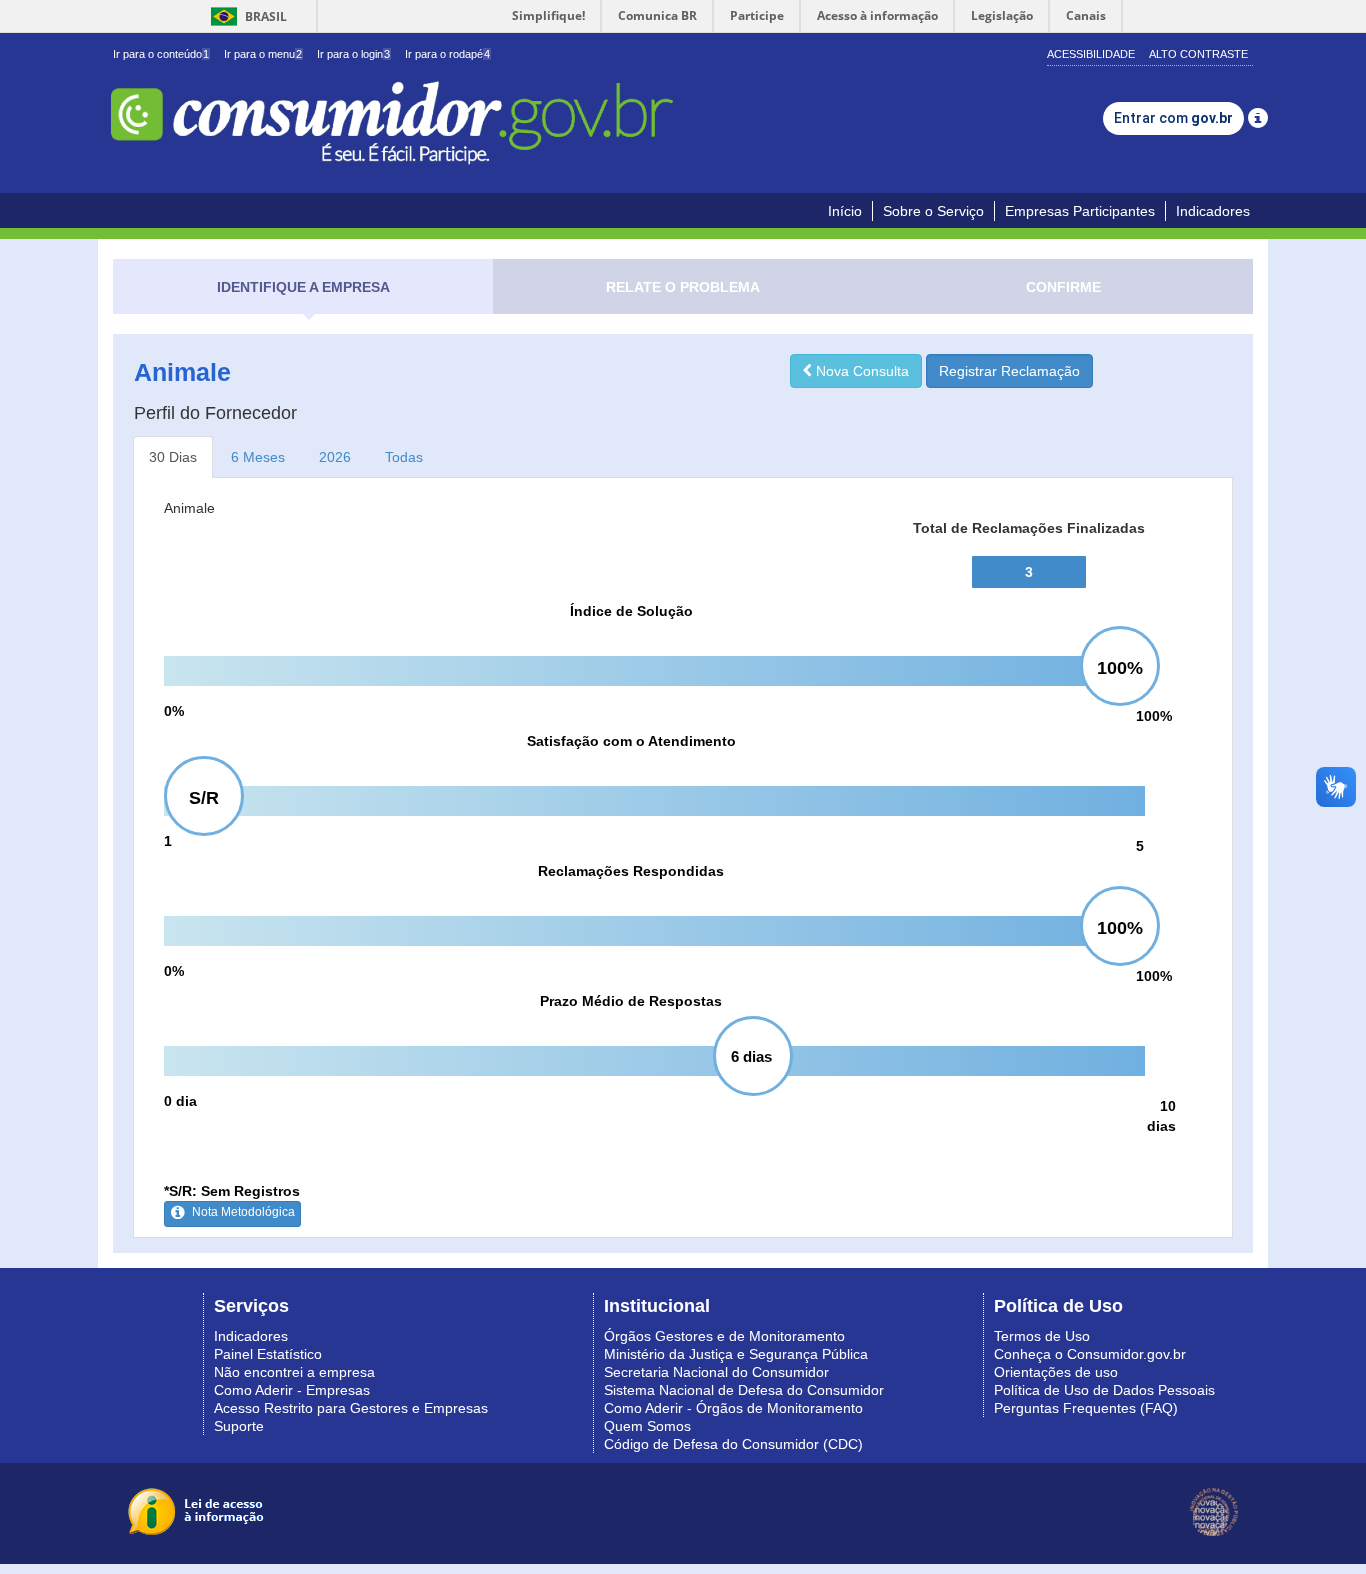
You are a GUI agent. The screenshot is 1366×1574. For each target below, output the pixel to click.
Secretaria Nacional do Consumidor (716, 1372)
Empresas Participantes (1080, 211)
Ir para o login (353, 54)
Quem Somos (647, 1426)
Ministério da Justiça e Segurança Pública (736, 1354)
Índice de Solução (631, 611)
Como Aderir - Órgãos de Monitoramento (733, 1408)
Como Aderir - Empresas (292, 1390)
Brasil (245, 16)
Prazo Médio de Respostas (631, 1001)
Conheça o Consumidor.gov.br (1090, 1354)
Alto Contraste (1198, 54)
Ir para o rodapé (447, 54)
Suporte (239, 1426)
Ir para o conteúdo (161, 54)
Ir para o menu (263, 54)
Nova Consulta (860, 371)
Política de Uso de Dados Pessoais (1104, 1390)
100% (1154, 716)
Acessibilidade (1091, 54)
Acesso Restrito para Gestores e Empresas (351, 1408)
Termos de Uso (1042, 1336)
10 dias (1161, 1116)
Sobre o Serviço (933, 211)
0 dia (180, 1101)
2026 (335, 457)
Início (845, 211)
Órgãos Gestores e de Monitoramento (724, 1336)
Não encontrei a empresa (294, 1372)
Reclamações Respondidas (631, 871)
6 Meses (258, 457)
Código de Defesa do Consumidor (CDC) (733, 1444)
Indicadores (1213, 211)
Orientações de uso (1056, 1372)
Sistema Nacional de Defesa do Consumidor (744, 1390)
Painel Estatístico (268, 1354)
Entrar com (1173, 118)
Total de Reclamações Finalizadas (1029, 528)
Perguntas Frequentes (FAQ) (1086, 1408)
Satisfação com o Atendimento (631, 741)
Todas (404, 457)
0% (174, 711)
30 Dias (173, 457)
